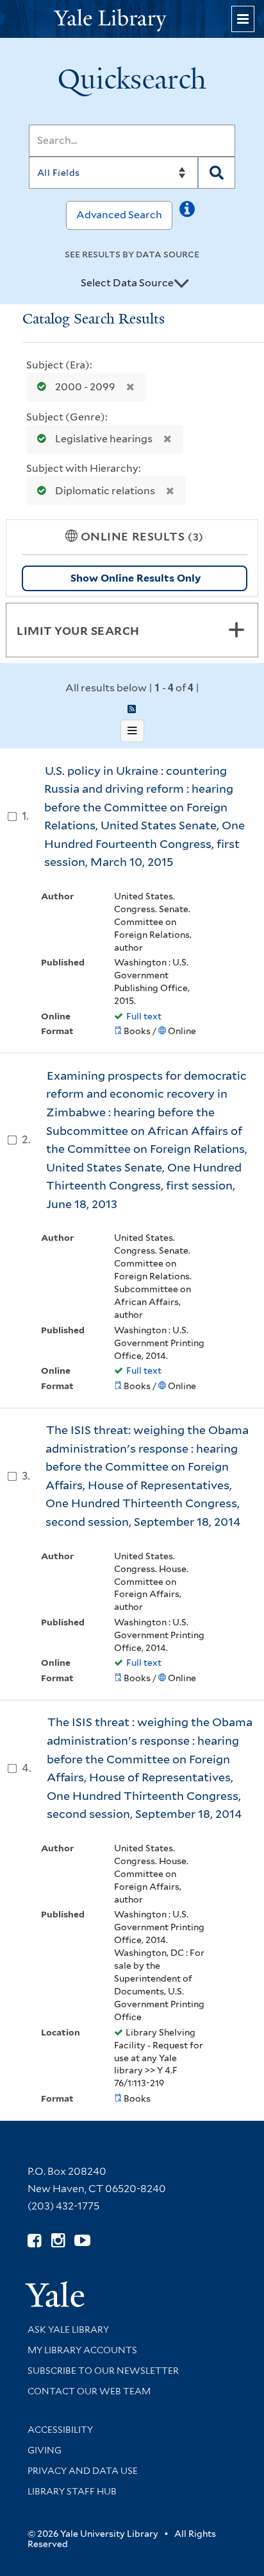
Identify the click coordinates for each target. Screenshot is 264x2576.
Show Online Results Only (136, 578)
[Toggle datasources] (181, 284)
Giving (45, 2450)
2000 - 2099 (85, 387)
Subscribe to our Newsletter (103, 2371)
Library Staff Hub (72, 2491)
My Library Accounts (82, 2350)
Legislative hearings (104, 439)
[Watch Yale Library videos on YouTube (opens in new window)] (82, 2241)
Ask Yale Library (68, 2330)
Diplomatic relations (105, 491)
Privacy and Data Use (83, 2471)
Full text (144, 1016)
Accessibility (60, 2430)
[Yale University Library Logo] (132, 19)
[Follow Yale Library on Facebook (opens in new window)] (34, 2241)
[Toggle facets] (236, 630)
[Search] (217, 173)
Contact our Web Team (89, 2391)
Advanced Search (119, 215)
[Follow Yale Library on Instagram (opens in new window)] (58, 2241)
